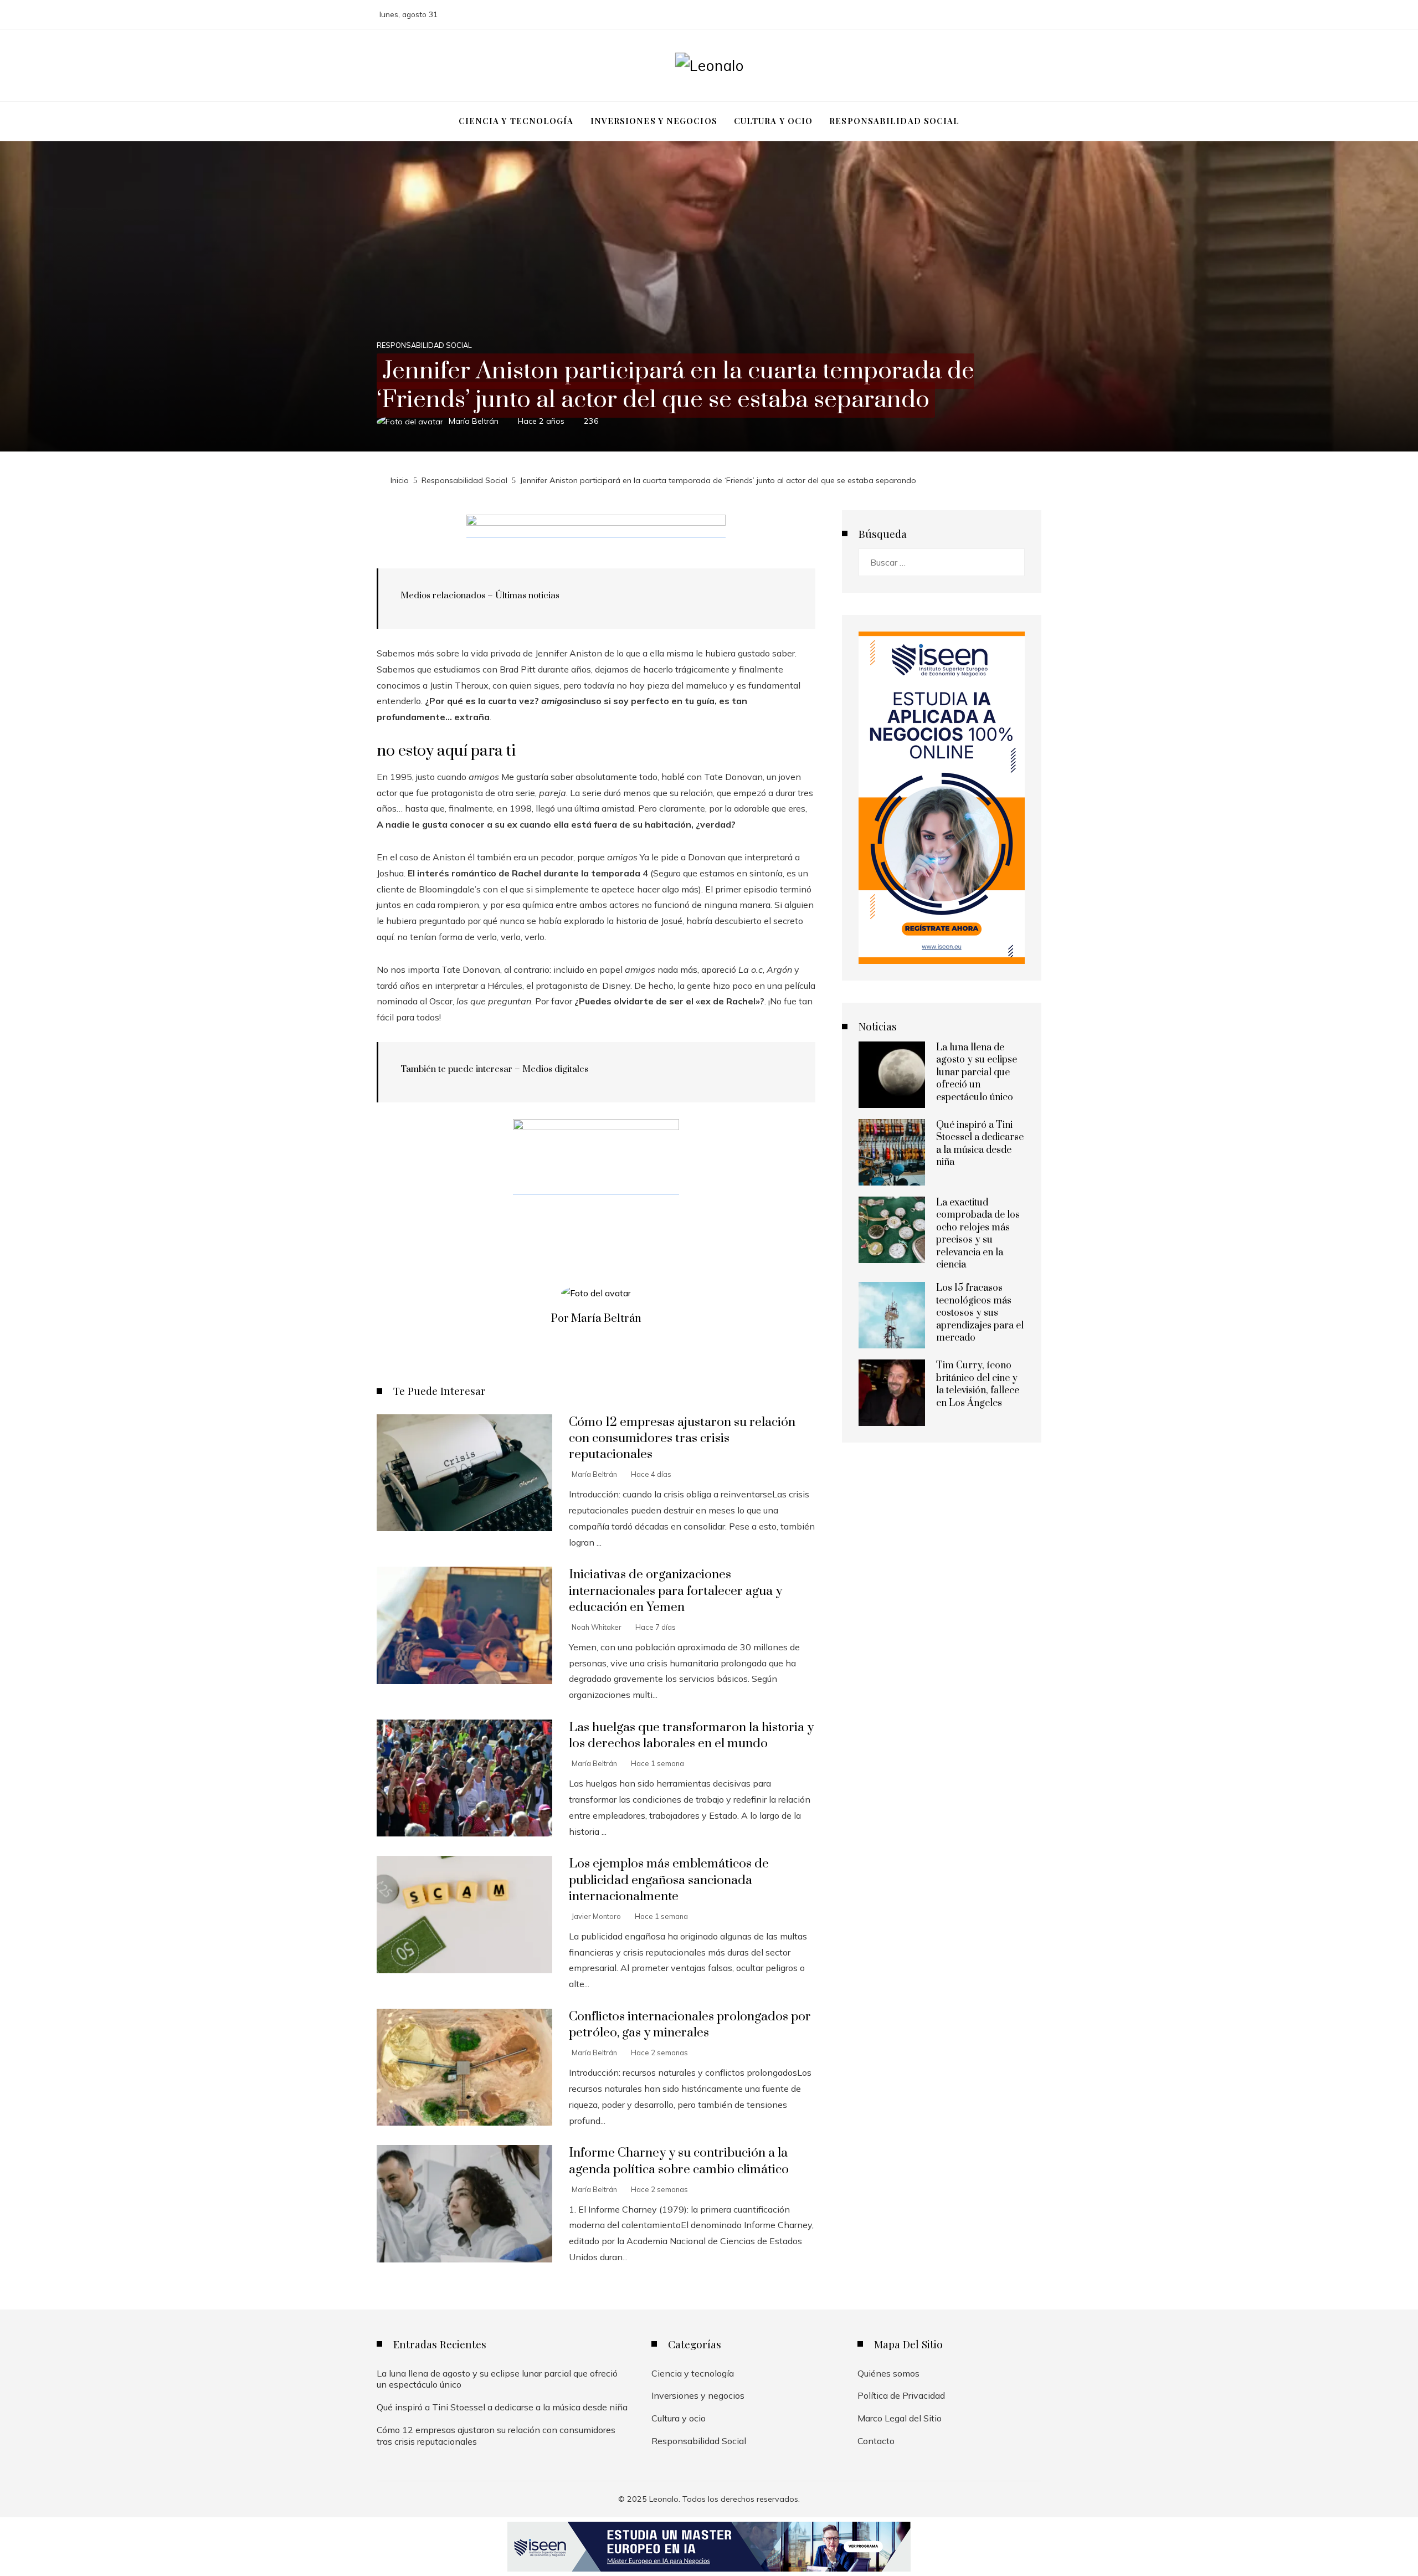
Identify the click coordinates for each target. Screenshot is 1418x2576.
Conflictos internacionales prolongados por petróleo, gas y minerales (690, 2025)
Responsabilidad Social (424, 345)
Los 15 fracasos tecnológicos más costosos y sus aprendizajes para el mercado (980, 1313)
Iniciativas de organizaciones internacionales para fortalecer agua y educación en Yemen (675, 1591)
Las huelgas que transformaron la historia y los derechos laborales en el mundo (691, 1736)
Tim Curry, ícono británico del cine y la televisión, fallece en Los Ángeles (978, 1384)
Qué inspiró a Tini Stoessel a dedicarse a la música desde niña (980, 1144)
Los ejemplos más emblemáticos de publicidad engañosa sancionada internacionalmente (669, 1880)
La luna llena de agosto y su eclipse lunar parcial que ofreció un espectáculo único (977, 1073)
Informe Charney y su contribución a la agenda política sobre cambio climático (679, 2161)
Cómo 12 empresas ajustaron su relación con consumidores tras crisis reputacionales (682, 1438)
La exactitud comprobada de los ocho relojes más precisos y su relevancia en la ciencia (978, 1234)
